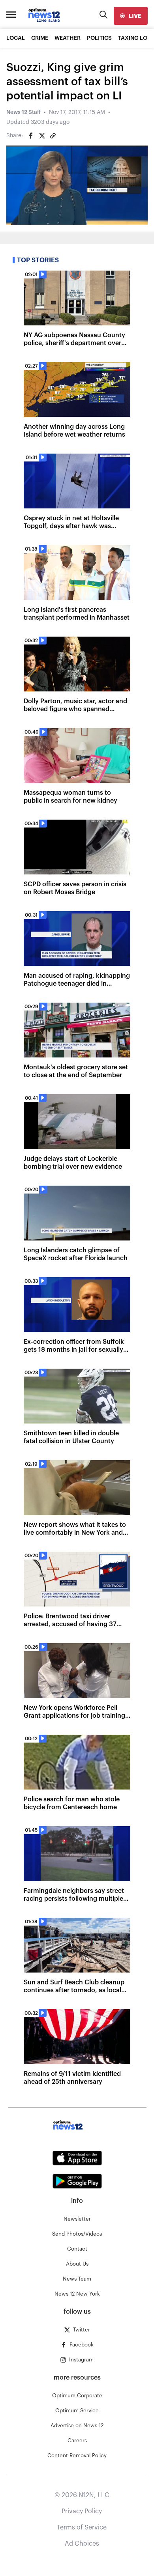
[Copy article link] (53, 136)
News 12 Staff (23, 112)
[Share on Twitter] (42, 136)
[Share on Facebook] (31, 136)
